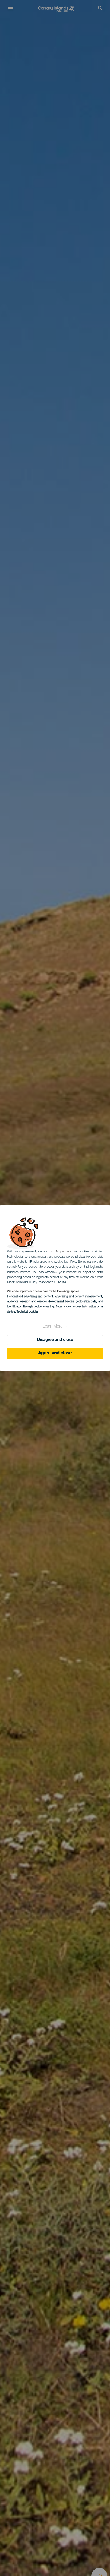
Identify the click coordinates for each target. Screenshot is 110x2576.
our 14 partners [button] (60, 1252)
